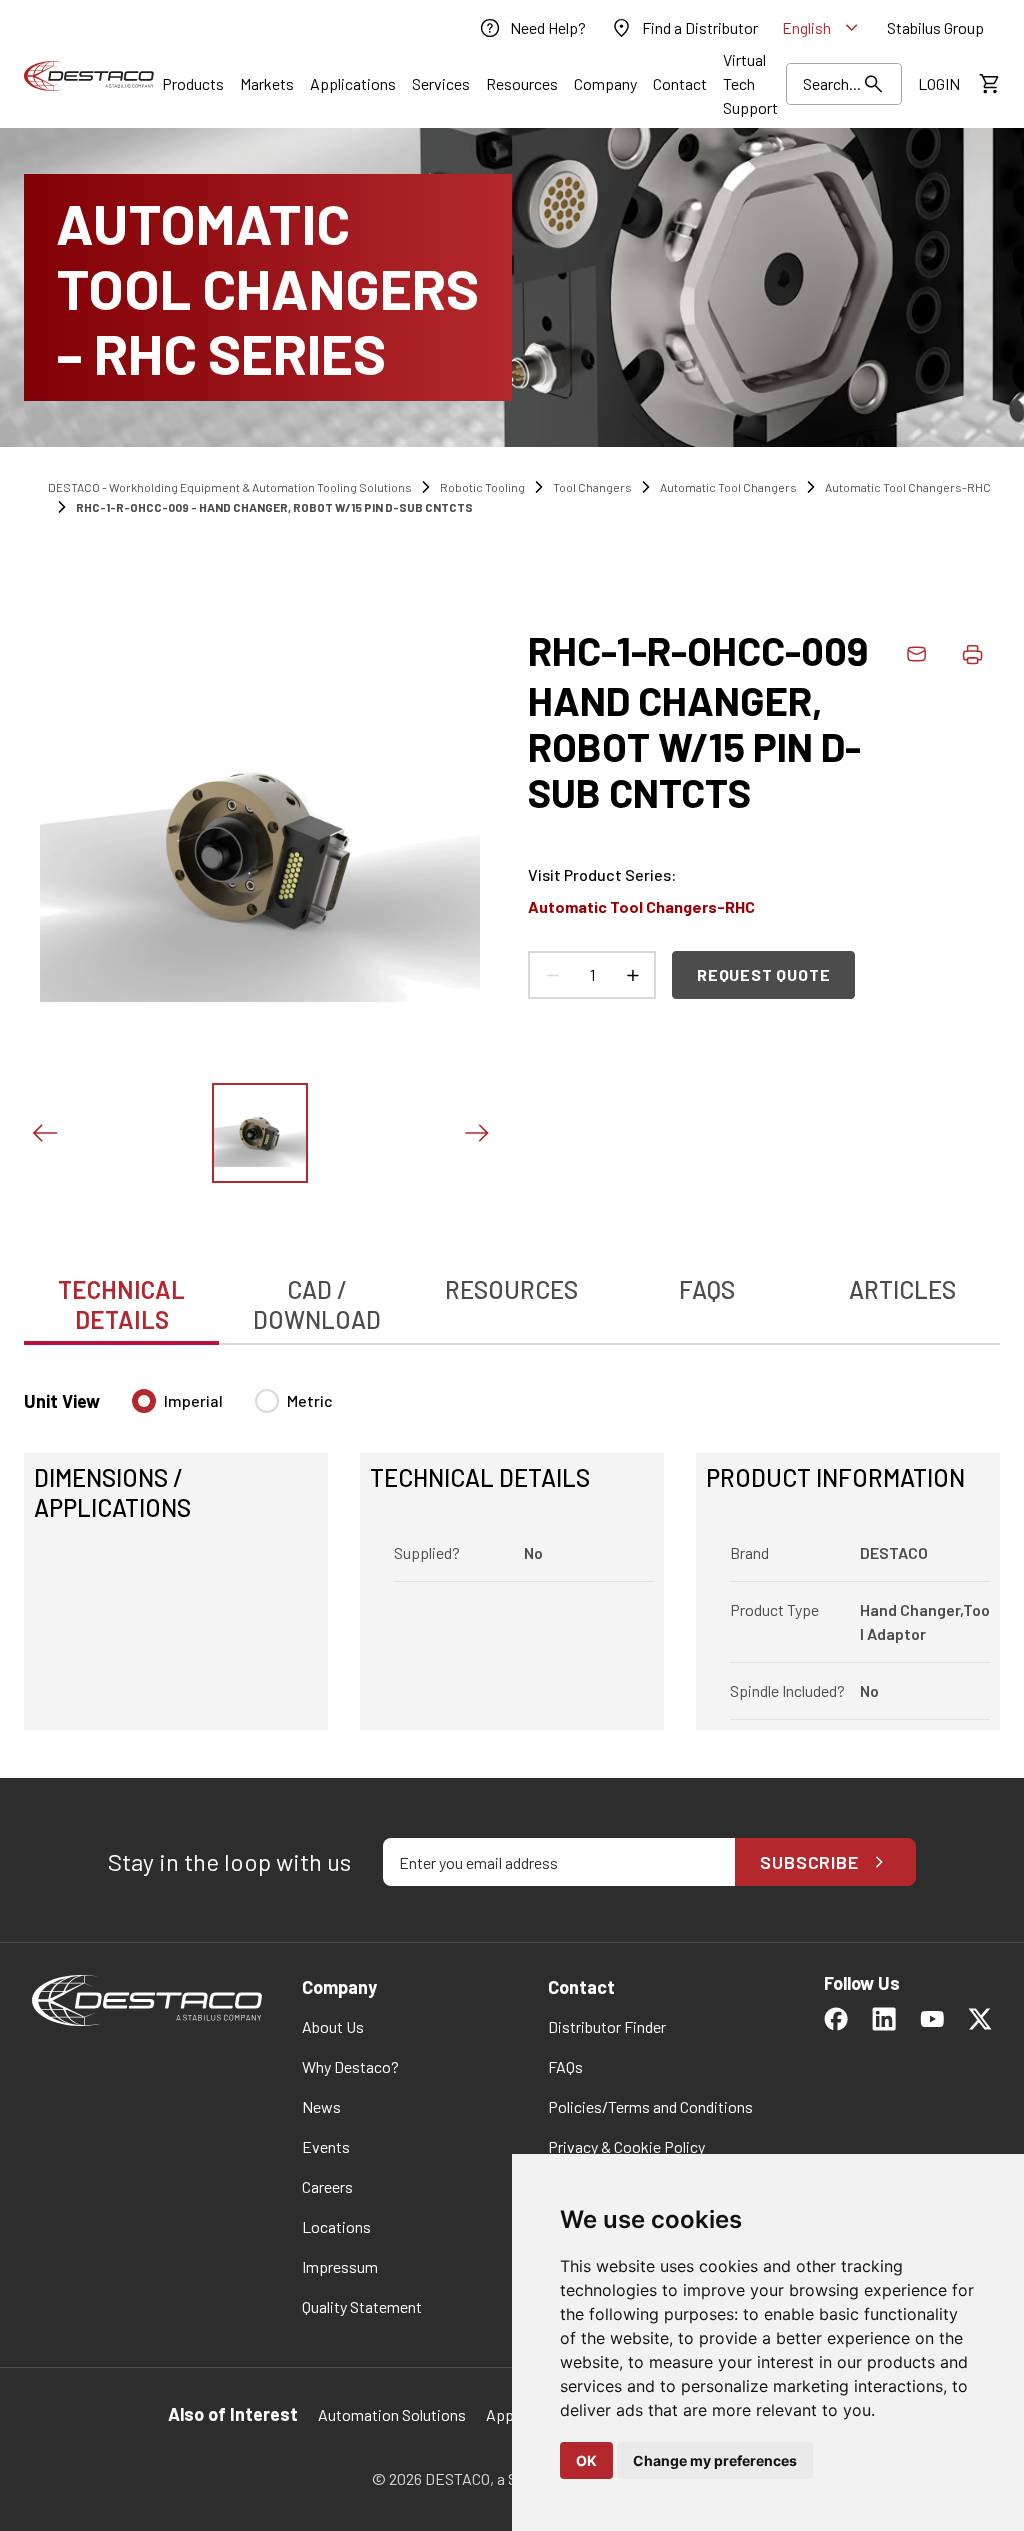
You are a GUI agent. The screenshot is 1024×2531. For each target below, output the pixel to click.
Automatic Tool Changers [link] (728, 487)
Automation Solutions (392, 2414)
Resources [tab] (511, 1289)
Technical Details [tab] (121, 1304)
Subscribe (809, 1862)
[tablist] (512, 1294)
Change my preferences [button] (715, 2460)
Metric (310, 1400)
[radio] (144, 1401)
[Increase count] (632, 975)
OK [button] (586, 2460)
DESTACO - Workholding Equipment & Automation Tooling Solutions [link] (230, 487)
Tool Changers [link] (592, 487)
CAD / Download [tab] (317, 1304)
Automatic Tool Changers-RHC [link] (908, 487)
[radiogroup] (232, 1409)
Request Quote (763, 974)
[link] (532, 28)
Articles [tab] (902, 1289)
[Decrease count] (552, 975)
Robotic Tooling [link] (482, 487)
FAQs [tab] (707, 1289)
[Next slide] (476, 1133)
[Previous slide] (44, 1133)
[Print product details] (972, 654)
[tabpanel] (512, 1547)
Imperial (193, 1400)
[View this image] (260, 1133)
